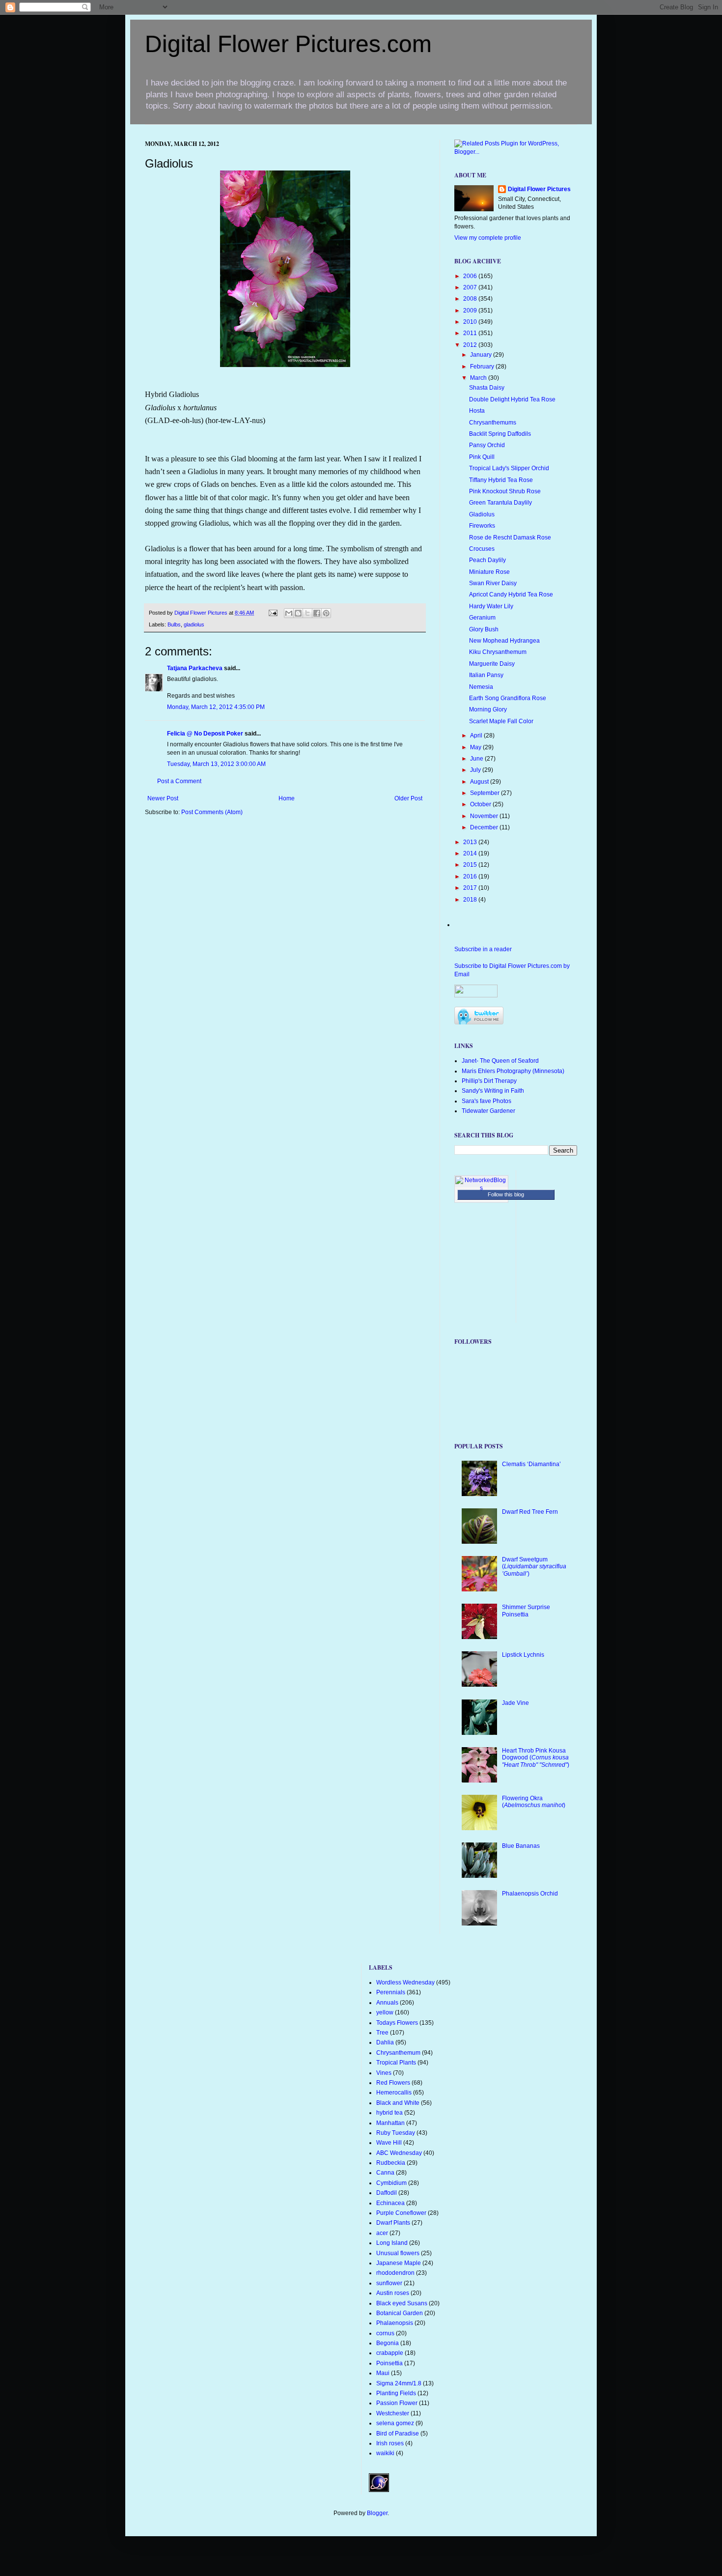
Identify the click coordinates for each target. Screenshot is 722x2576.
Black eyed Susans (402, 2303)
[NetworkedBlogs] (481, 1188)
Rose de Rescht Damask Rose (510, 538)
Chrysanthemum (398, 2053)
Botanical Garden (400, 2313)
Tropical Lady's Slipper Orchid (509, 468)
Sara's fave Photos (486, 1101)
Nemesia (481, 687)
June (477, 759)
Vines (384, 2073)
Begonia (388, 2343)
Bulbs (174, 624)
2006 (471, 276)
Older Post (408, 798)
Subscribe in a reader (483, 949)
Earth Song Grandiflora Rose (508, 698)
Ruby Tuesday (396, 2133)
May (476, 747)
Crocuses (482, 549)
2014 (471, 853)
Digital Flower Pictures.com (288, 44)
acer (382, 2233)
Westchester (393, 2413)
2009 (471, 311)
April (477, 736)
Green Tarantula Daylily (500, 503)
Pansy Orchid (487, 445)
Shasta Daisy (487, 388)
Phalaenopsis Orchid (530, 1894)
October (481, 804)
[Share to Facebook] (317, 613)
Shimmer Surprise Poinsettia (526, 1611)
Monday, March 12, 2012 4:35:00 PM (216, 707)
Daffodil (387, 2193)
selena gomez (395, 2423)
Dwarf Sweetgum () (534, 1567)
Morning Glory (488, 709)
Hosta (477, 411)
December (485, 827)
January (482, 355)
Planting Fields (396, 2393)
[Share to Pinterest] (326, 613)
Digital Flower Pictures (202, 613)
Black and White (398, 2103)
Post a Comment (179, 781)
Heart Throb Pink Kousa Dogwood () (536, 1758)
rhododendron (395, 2273)
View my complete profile (488, 238)
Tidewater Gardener (488, 1111)
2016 (471, 877)
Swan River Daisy (493, 583)
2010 (471, 322)
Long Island (392, 2243)
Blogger (377, 2513)
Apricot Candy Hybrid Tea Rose (511, 594)
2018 (471, 900)
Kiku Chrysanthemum (498, 652)
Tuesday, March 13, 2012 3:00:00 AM (216, 764)
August (480, 782)
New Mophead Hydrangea (504, 641)
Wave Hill (389, 2143)
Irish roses (390, 2443)
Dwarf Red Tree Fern (530, 1512)
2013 (471, 842)
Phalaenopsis (395, 2323)
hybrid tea (389, 2113)
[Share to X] (307, 613)
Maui (383, 2373)
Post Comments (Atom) (212, 812)
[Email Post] (273, 613)
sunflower (389, 2283)
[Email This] (289, 613)
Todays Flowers (397, 2023)
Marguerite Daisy (492, 664)
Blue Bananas (521, 1846)
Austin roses (393, 2293)
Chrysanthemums (493, 423)
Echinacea (390, 2203)
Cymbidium (391, 2183)
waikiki (385, 2453)
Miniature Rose (489, 572)
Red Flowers (393, 2083)
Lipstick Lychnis (523, 1655)
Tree (382, 2033)
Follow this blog (506, 1194)
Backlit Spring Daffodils (500, 434)
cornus (385, 2333)
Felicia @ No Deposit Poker (205, 734)
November (485, 816)
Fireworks (482, 526)
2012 (471, 345)
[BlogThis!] (298, 613)
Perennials (391, 1992)
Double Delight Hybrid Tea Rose (512, 399)
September (486, 793)
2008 (471, 299)
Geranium (482, 618)
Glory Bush (484, 629)
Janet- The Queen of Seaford (500, 1061)
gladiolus (194, 624)
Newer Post (163, 798)
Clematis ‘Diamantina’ (531, 1464)
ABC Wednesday (399, 2153)
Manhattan (390, 2123)
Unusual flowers (398, 2253)
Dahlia (385, 2042)
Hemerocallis (394, 2093)
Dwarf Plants (393, 2223)
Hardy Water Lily (491, 606)
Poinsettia (389, 2363)
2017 (471, 888)
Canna (385, 2173)
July (476, 770)
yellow (385, 2012)
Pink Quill (482, 457)
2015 (471, 865)
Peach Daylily (487, 560)
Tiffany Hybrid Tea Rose (501, 480)
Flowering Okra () (534, 1802)
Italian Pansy (486, 675)
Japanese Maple (399, 2263)
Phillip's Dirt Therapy (489, 1081)
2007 (471, 287)
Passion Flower (397, 2403)
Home (287, 798)
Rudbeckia (391, 2163)
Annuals (387, 2003)
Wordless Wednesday (405, 1982)
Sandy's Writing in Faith (493, 1091)
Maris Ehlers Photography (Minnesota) (513, 1071)
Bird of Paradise (398, 2434)
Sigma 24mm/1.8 (399, 2383)
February (483, 367)
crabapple (390, 2353)
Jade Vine (515, 1703)
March (479, 378)
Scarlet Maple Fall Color (501, 721)
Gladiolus (482, 514)
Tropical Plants (396, 2063)
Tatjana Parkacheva (195, 668)
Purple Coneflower (401, 2213)
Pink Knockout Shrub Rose (505, 491)
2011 (471, 333)
